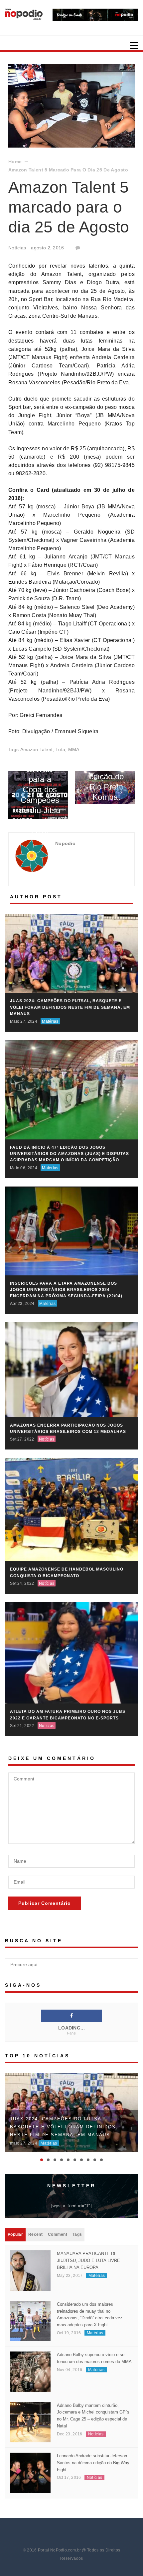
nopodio (65, 843)
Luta (60, 749)
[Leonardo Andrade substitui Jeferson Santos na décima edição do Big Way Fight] (30, 2472)
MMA (74, 749)
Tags (77, 2234)
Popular (15, 2234)
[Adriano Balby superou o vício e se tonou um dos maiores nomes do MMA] (30, 2371)
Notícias (17, 248)
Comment (58, 2234)
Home (15, 161)
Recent (35, 2234)
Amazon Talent (37, 749)
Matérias (50, 1021)
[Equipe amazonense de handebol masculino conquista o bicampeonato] (71, 1509)
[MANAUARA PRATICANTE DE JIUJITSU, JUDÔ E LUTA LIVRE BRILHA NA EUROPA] (30, 2270)
